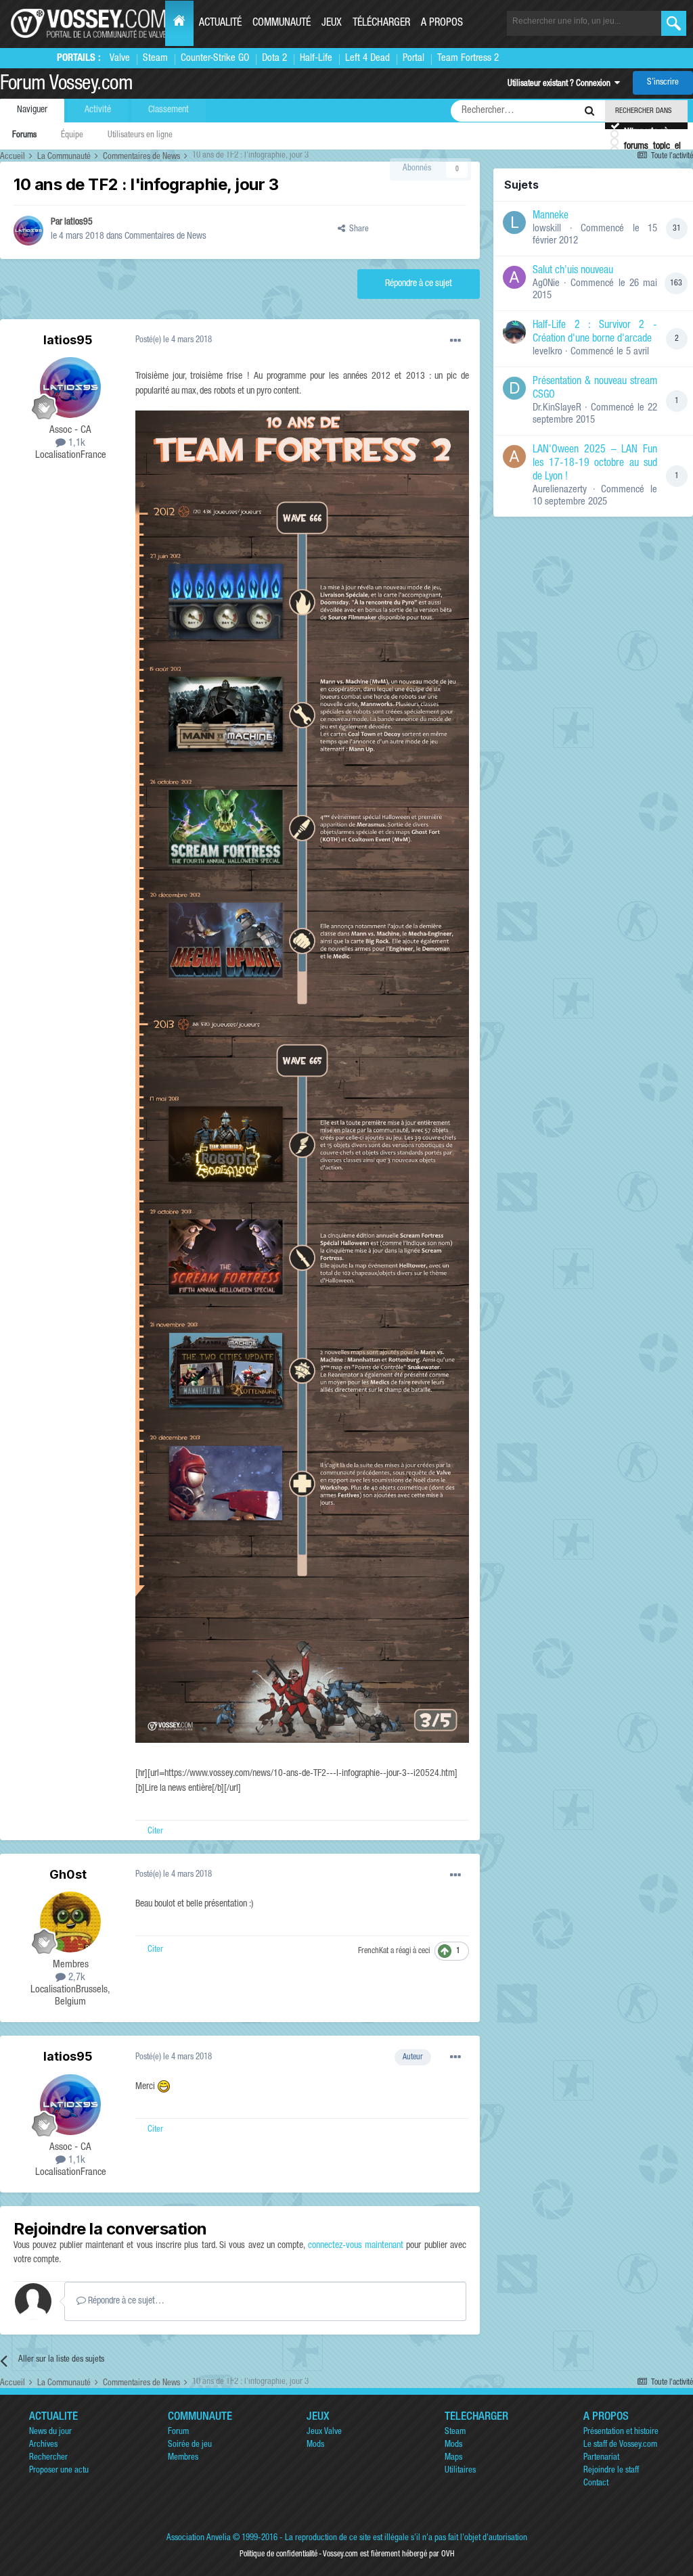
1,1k (75, 443)
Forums (24, 136)
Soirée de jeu (190, 2445)
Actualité (220, 24)
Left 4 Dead (367, 58)
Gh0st (68, 1874)
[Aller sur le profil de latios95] (28, 231)
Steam (155, 58)
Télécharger (381, 24)
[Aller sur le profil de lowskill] (514, 223)
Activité (98, 110)
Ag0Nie (546, 284)
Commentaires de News (165, 237)
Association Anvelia (199, 2538)
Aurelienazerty (560, 490)
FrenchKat (373, 1951)
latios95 (79, 223)
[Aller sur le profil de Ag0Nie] (514, 277)
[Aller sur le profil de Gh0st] (70, 1922)
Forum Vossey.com (66, 85)
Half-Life (316, 58)
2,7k (75, 1978)
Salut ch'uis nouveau (573, 271)
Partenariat (601, 2458)
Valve (120, 58)
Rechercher (48, 2458)
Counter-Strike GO (215, 58)
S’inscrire (663, 83)
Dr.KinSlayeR (557, 408)
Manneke (551, 216)
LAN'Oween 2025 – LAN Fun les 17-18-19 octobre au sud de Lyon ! (595, 464)
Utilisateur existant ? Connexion (561, 84)
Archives (43, 2445)
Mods (315, 2445)
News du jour (50, 2432)
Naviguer (32, 110)
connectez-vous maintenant (356, 2246)
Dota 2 (274, 58)
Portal (413, 58)
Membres (183, 2458)
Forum (178, 2432)
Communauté (282, 24)
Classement (169, 110)
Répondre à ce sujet (419, 284)
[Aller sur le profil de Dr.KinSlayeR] (514, 388)
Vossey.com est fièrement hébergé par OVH (388, 2554)
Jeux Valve (324, 2432)
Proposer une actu (59, 2471)
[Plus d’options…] (455, 341)
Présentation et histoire (621, 2432)
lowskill (547, 229)
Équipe (72, 136)
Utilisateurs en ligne (140, 136)
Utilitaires (460, 2471)
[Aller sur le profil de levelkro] (514, 332)
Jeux (332, 24)
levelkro (547, 352)
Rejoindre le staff (611, 2471)
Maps (453, 2458)
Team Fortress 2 (468, 58)
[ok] (674, 23)
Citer (155, 1832)
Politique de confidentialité (278, 2554)
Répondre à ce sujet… (125, 2301)
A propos (442, 24)
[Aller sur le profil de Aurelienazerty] (514, 456)
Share (357, 230)
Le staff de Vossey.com (620, 2445)
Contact (596, 2484)
